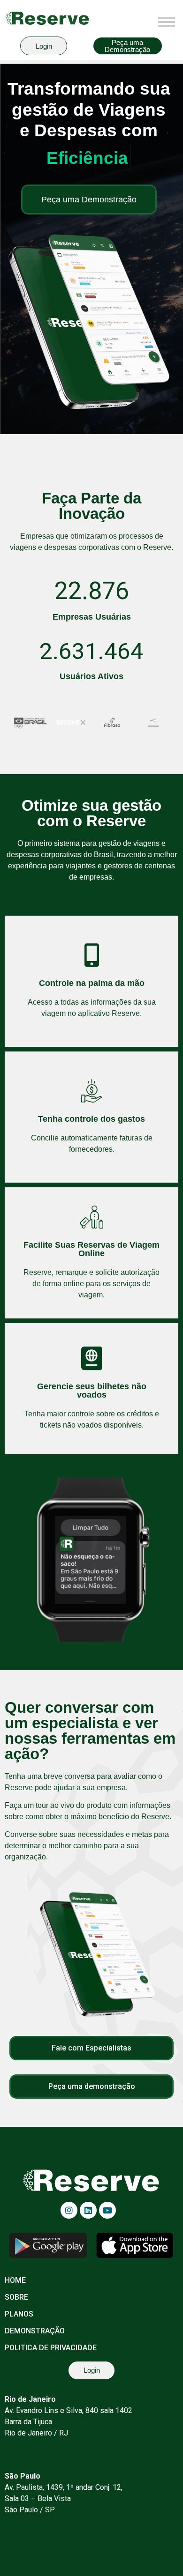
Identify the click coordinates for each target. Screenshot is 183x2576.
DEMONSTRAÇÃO (35, 2331)
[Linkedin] (88, 2210)
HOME (15, 2280)
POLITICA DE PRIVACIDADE (51, 2348)
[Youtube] (107, 2210)
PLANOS (19, 2314)
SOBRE (16, 2297)
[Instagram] (69, 2210)
